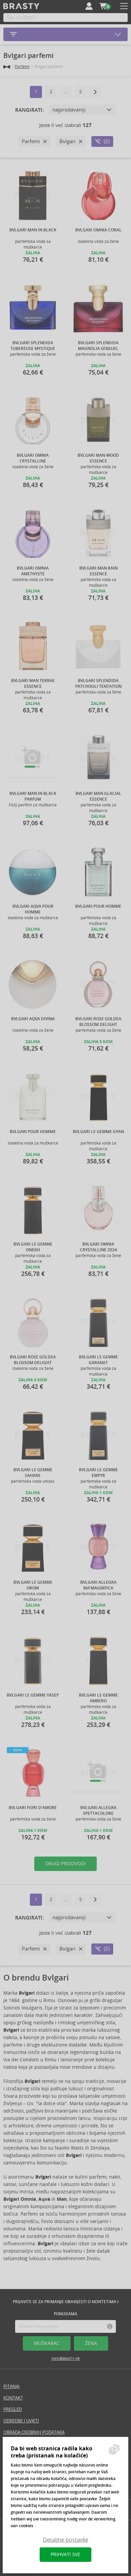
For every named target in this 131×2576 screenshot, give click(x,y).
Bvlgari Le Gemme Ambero (98, 1698)
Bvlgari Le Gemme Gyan (98, 1132)
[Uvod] (7, 67)
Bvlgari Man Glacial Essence (98, 796)
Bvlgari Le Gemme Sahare (33, 1473)
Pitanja (11, 2387)
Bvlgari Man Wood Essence (98, 458)
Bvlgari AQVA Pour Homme (33, 909)
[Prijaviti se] (89, 6)
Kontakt (13, 2398)
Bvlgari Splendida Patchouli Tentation (98, 683)
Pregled (13, 2409)
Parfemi (22, 67)
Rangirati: (29, 110)
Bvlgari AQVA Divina (33, 1019)
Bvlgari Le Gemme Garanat (98, 1360)
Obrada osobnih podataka (34, 2432)
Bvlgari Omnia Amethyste (33, 571)
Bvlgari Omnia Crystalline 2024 (98, 1247)
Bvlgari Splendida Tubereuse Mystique (33, 346)
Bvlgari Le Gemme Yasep (33, 1695)
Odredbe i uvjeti (21, 2421)
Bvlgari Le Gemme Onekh (33, 1247)
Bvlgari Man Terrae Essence (33, 683)
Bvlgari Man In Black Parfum (33, 796)
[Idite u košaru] (103, 6)
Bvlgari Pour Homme (98, 906)
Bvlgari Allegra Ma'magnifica (98, 1585)
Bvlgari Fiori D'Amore (33, 1808)
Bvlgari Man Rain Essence (98, 571)
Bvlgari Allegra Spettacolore (98, 1810)
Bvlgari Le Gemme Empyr (98, 1473)
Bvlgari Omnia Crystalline (33, 458)
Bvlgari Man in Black (33, 230)
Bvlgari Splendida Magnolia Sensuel (98, 346)
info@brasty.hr (65, 2359)
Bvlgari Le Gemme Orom (33, 1585)
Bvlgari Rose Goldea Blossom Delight (98, 1022)
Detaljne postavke (66, 2540)
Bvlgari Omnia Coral (98, 230)
